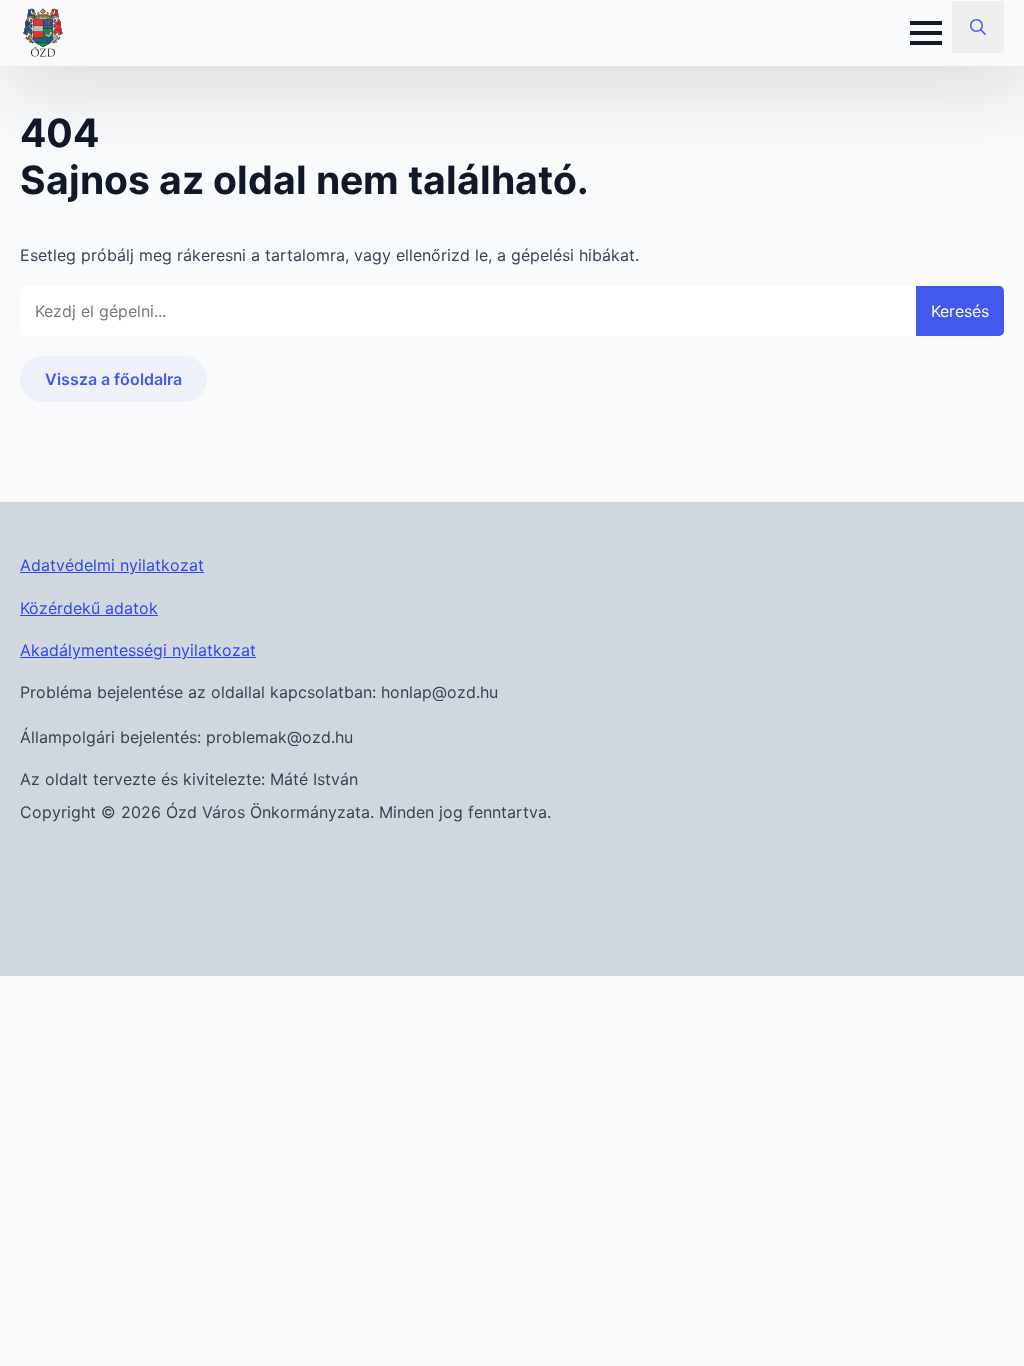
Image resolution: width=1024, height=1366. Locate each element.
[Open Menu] (926, 33)
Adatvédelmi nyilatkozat (112, 565)
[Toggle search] (978, 27)
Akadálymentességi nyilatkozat (138, 650)
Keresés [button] (960, 311)
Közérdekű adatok (89, 608)
